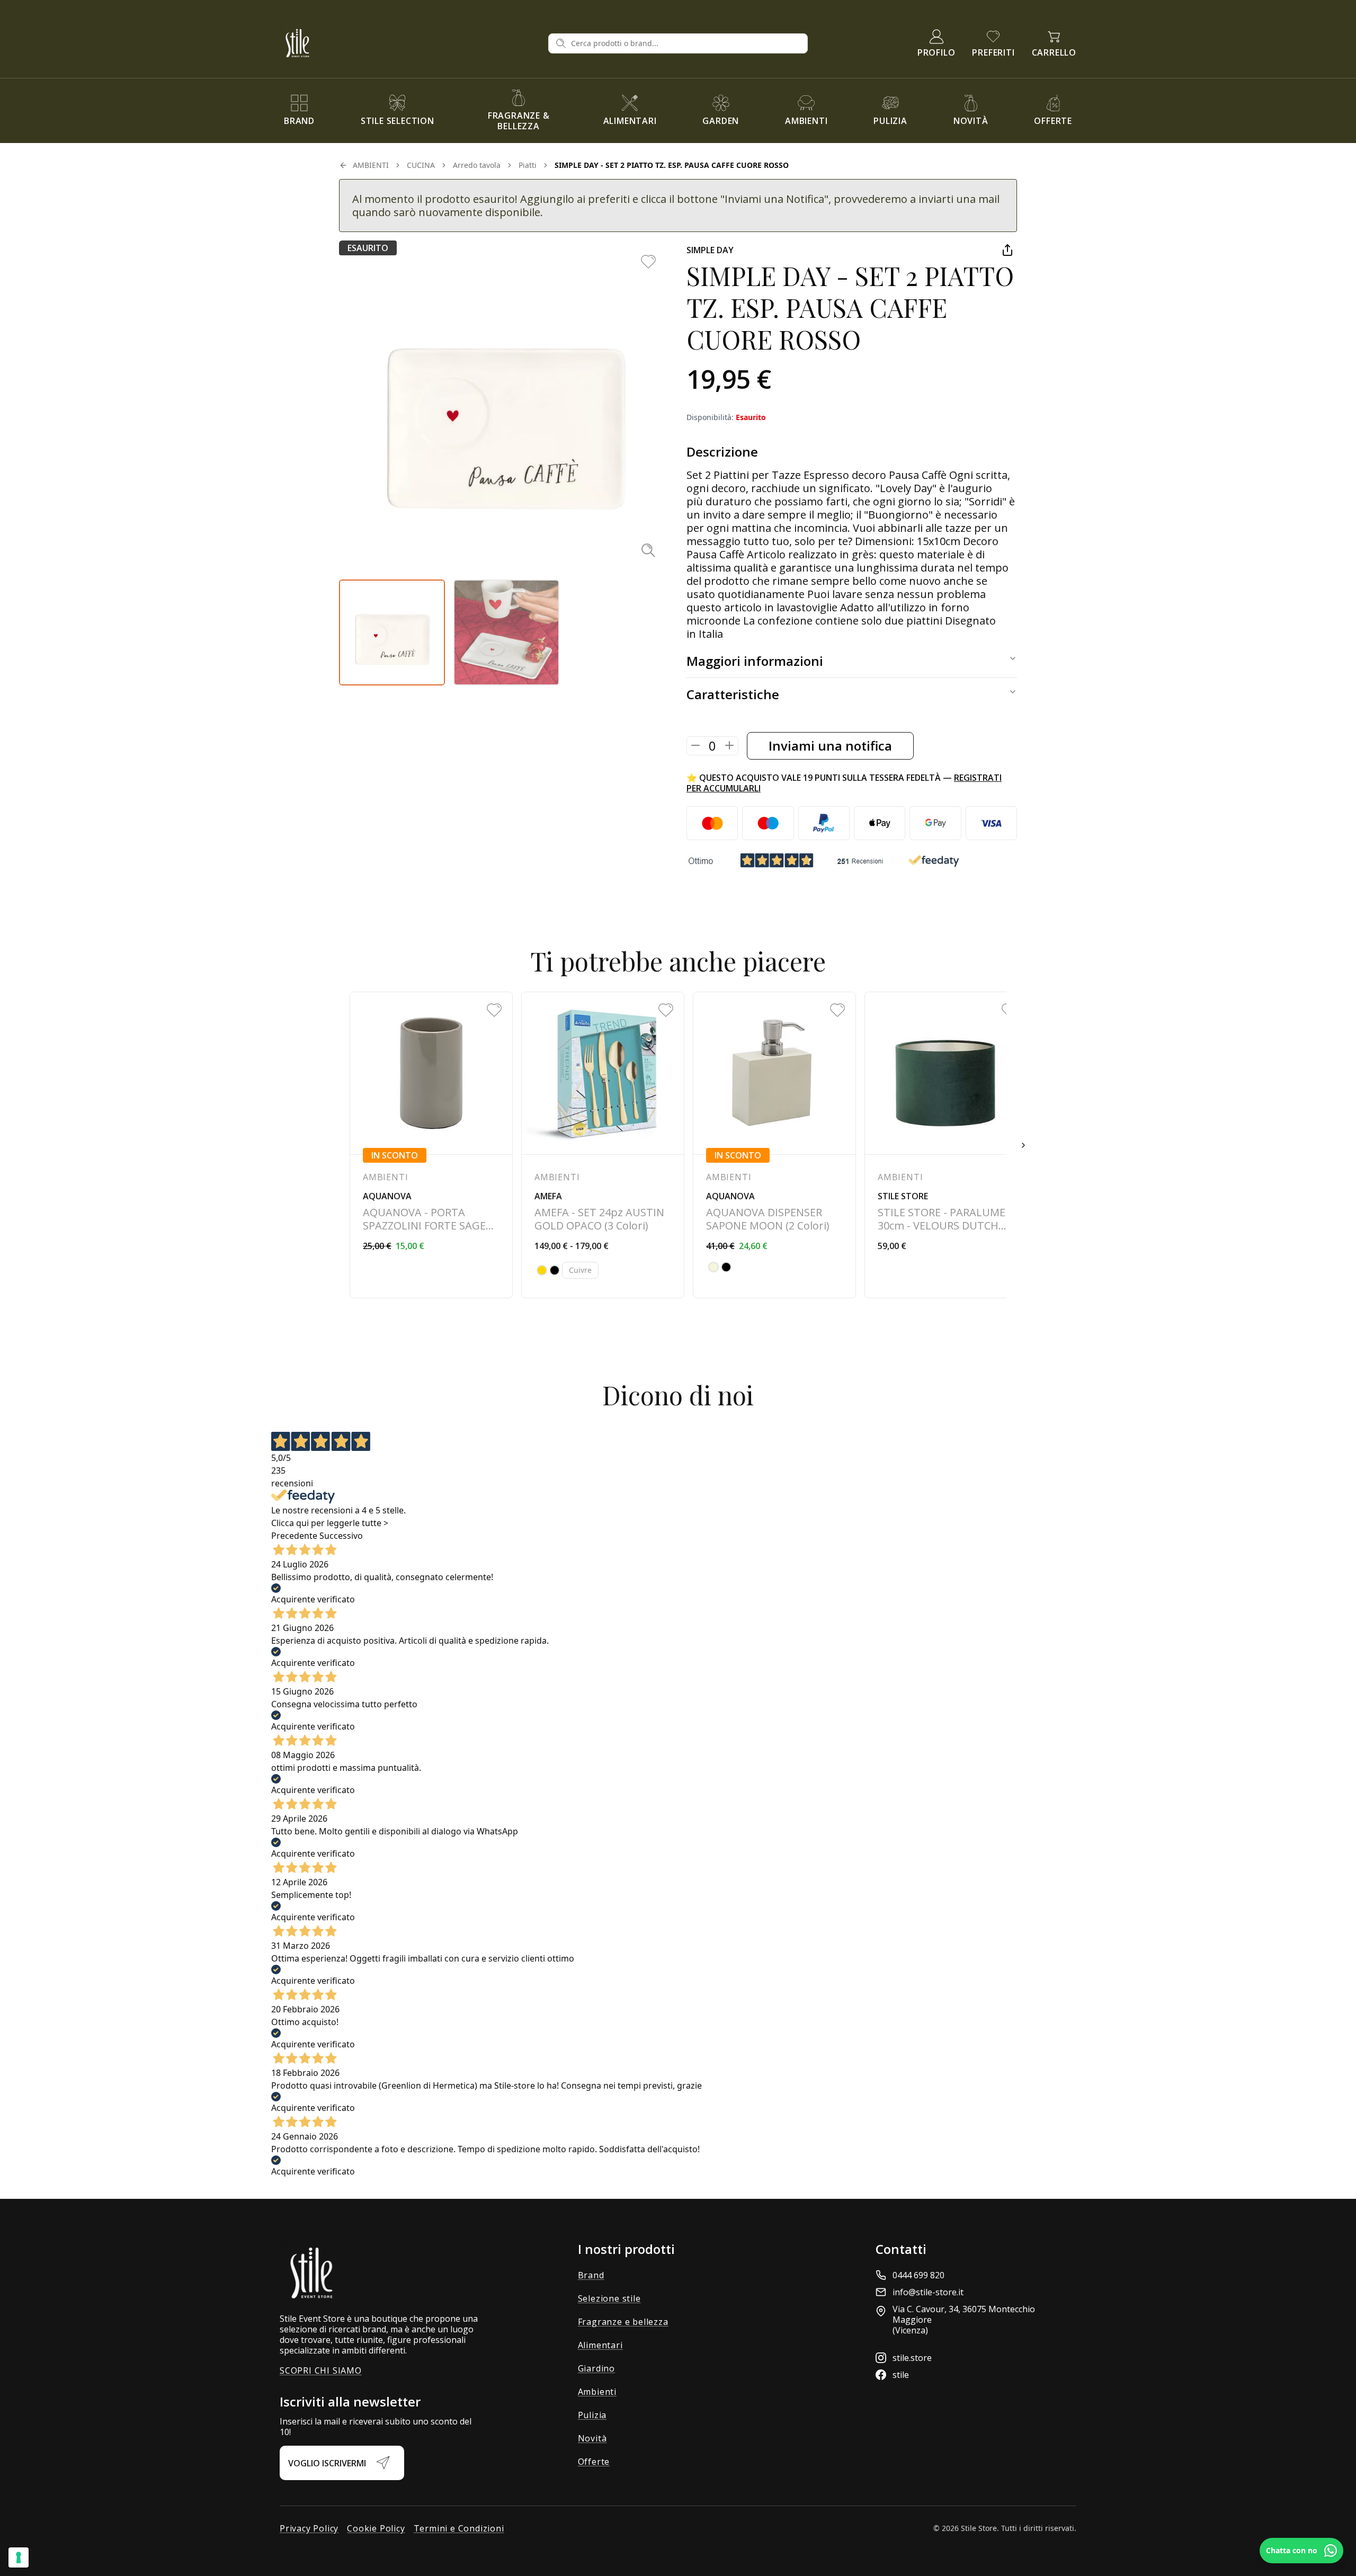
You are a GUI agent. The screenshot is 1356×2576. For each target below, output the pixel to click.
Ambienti (597, 2392)
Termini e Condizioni (459, 2528)
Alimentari (600, 2345)
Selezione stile (609, 2298)
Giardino (596, 2368)
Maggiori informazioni (755, 661)
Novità (592, 2438)
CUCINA (421, 165)
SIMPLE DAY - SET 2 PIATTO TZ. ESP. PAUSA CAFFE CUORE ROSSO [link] (672, 165)
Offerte (594, 2462)
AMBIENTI (371, 165)
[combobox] (686, 43)
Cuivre (580, 1270)
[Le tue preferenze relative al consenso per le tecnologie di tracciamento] (19, 2557)
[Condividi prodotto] (1007, 250)
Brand (591, 2275)
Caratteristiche (733, 694)
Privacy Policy (309, 2528)
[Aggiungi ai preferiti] (648, 262)
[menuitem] (299, 111)
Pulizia (592, 2415)
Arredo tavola (477, 165)
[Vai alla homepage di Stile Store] (410, 43)
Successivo (341, 1536)
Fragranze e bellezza (623, 2322)
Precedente (294, 1536)
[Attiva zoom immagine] (648, 550)
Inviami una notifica (830, 746)
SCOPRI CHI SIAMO (321, 2370)
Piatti (528, 165)
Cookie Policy (376, 2528)
